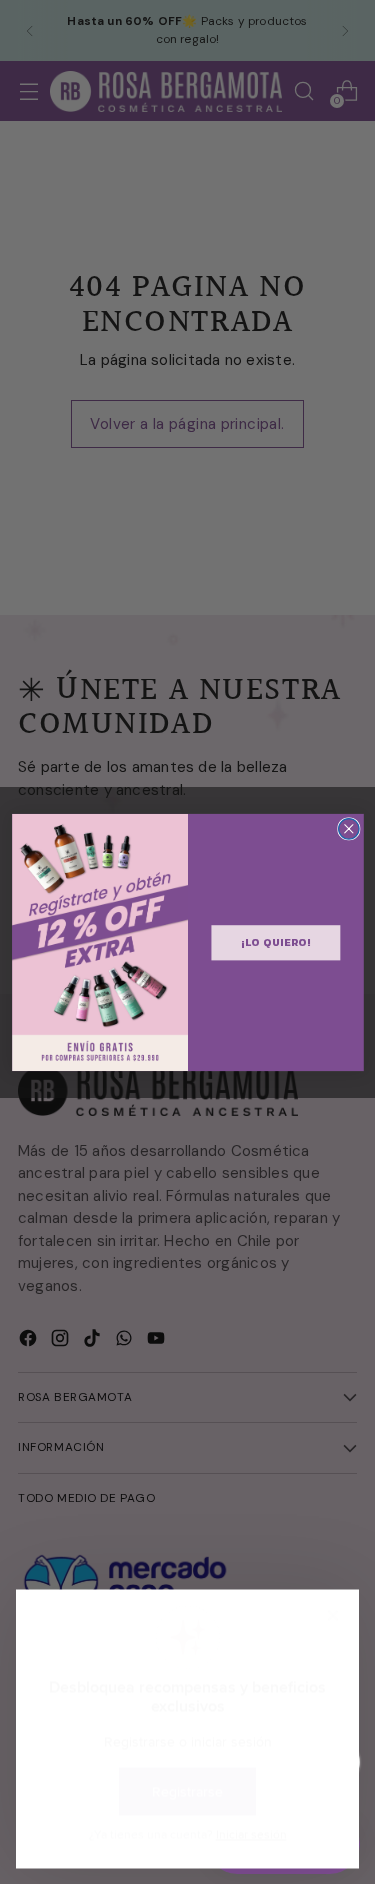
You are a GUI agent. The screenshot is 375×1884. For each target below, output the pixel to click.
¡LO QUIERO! (275, 942)
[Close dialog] (348, 828)
